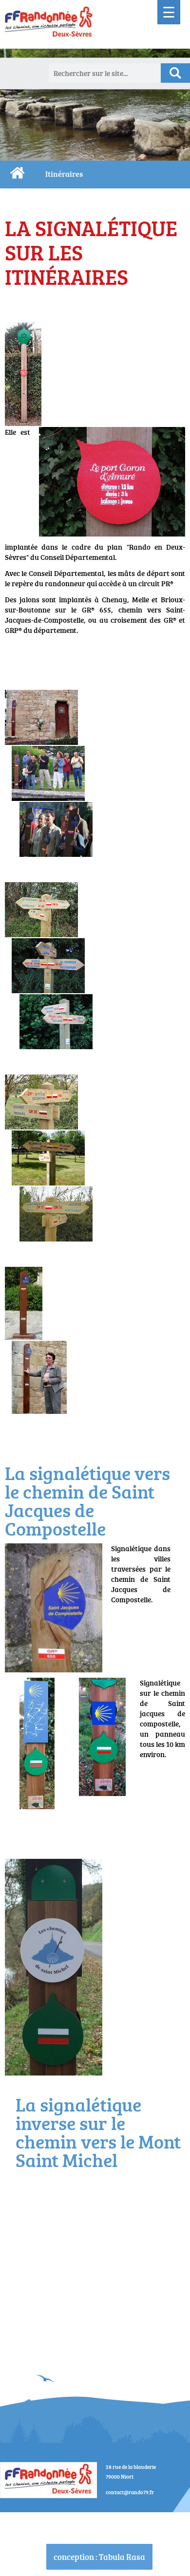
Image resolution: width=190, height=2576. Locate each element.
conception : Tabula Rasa (99, 2557)
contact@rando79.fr (130, 2492)
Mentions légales (99, 2518)
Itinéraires (64, 174)
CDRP (17, 173)
